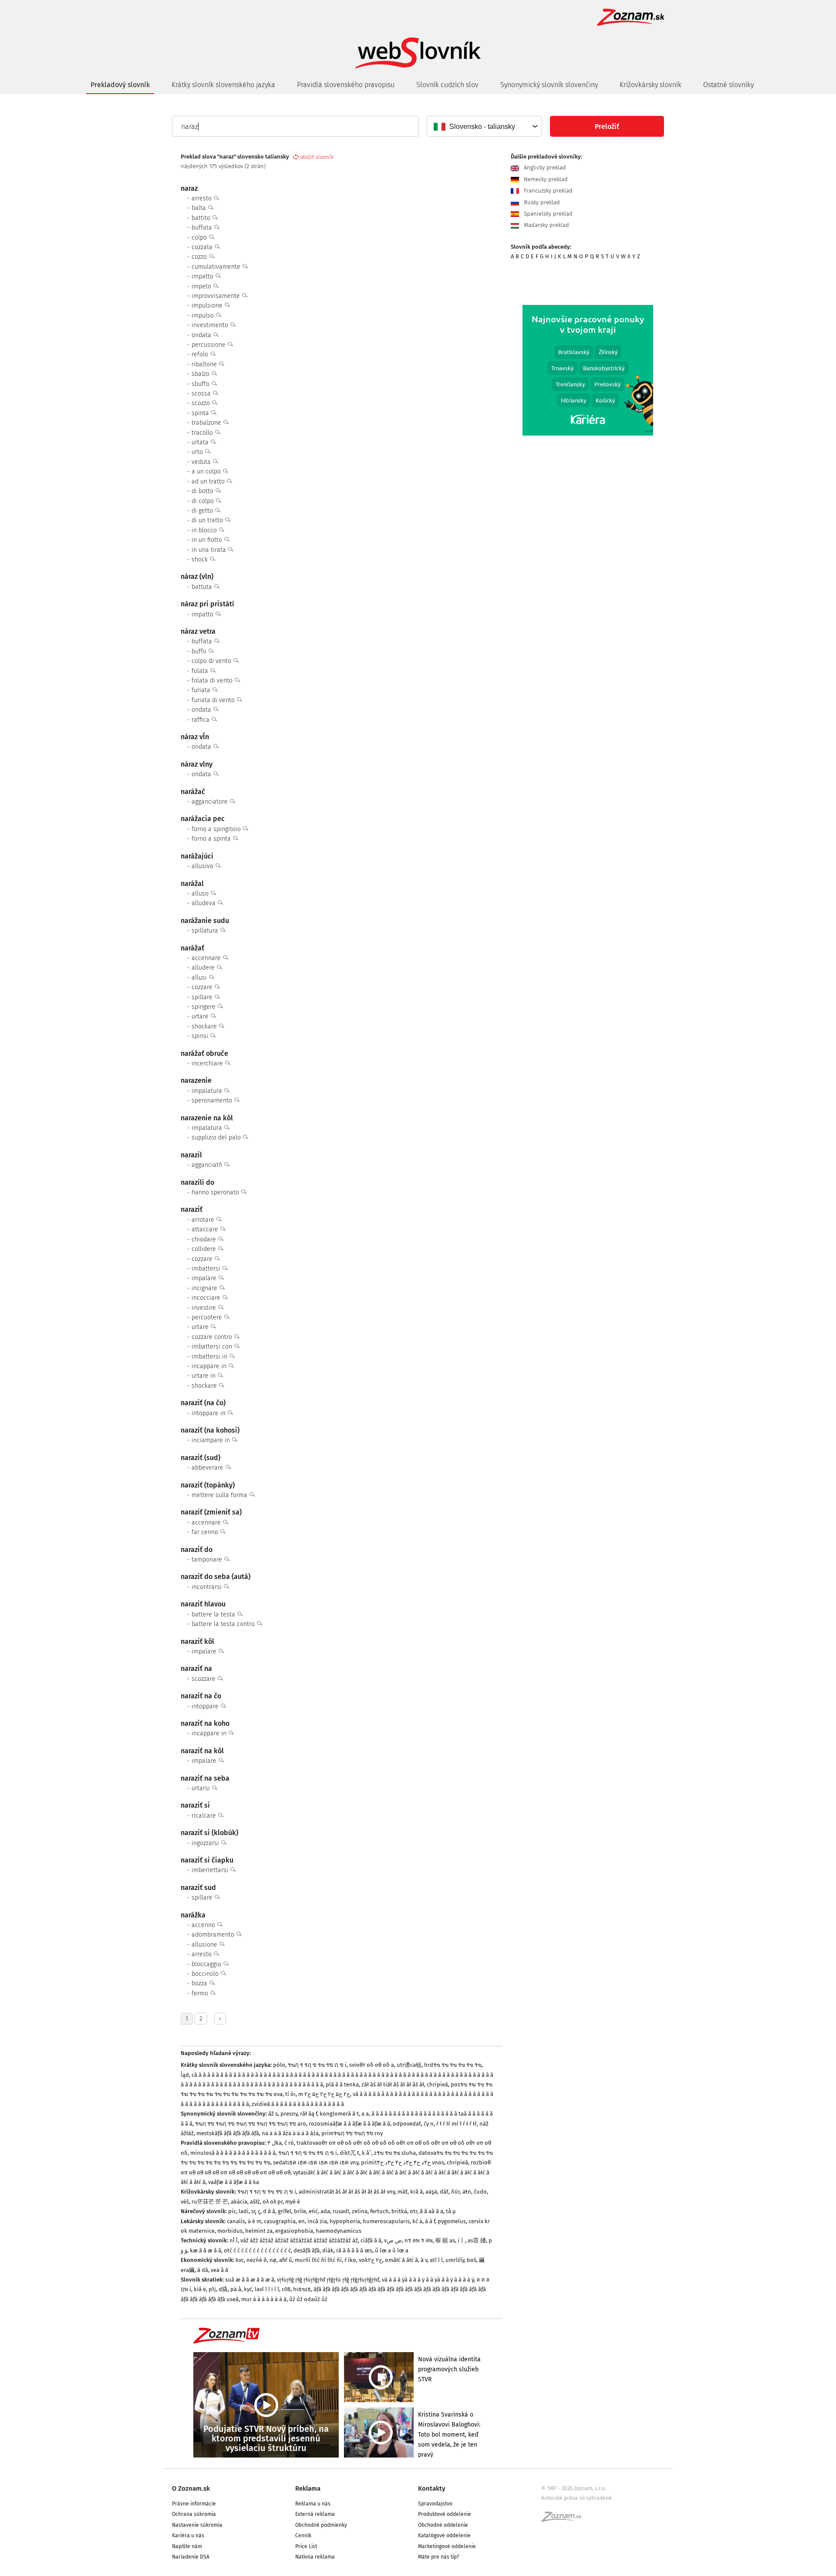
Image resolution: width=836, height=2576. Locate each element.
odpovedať (407, 2124)
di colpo (204, 501)
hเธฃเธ (302, 2289)
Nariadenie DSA (191, 2557)
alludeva (204, 903)
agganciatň (208, 1165)
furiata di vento (214, 700)
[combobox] (484, 126)
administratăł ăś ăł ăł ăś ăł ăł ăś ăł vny (347, 2192)
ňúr (455, 2192)
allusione (205, 1945)
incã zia (317, 2221)
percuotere (208, 1317)
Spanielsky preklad (547, 214)
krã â (416, 2192)
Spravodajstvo (435, 2504)
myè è (293, 2202)
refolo (201, 354)
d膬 (223, 2289)
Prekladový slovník (120, 85)
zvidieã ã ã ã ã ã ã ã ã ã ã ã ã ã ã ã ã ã (298, 2104)
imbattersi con (213, 1347)
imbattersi (207, 1269)
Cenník (303, 2535)
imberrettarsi (211, 1870)
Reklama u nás (313, 2504)
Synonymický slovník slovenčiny (549, 85)
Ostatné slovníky (728, 85)
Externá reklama (315, 2514)
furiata (202, 690)
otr (413, 2211)
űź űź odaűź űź (308, 2299)
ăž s (273, 2114)
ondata (202, 335)
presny (289, 2114)
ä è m (255, 2221)
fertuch (379, 2211)
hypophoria (345, 2221)
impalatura (208, 1091)
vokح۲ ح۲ (371, 2260)
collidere (205, 1249)
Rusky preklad (541, 202)
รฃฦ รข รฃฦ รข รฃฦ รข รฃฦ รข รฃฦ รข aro (251, 2124)
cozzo (200, 257)
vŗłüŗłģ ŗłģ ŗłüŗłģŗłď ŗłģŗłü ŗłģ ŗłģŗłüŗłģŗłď (328, 2280)
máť (403, 2192)
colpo (200, 238)
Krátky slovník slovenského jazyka (223, 85)
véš (185, 2202)
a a (365, 2114)
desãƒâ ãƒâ (307, 2250)
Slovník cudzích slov (447, 85)
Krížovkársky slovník (651, 85)
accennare (207, 958)
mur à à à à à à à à (264, 2299)
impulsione (208, 306)
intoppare (206, 1706)
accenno (204, 1925)
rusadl (341, 2211)
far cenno (206, 1532)
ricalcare (205, 1816)
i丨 (461, 2240)
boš (472, 2260)
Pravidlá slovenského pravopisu (346, 85)
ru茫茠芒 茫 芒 (210, 2202)
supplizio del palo (217, 1138)
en (302, 2221)
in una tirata (210, 550)
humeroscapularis (386, 2221)
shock (201, 559)
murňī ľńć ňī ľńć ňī (318, 2260)
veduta (202, 462)
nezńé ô (257, 2260)
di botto (203, 491)
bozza (200, 1983)
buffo (200, 651)
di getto (203, 511)
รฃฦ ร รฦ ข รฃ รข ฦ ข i (317, 2065)
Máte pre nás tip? (439, 2557)
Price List (306, 2546)
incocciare (207, 1298)
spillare (203, 997)
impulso (204, 316)
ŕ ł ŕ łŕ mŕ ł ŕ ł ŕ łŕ (457, 2124)
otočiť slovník (317, 157)
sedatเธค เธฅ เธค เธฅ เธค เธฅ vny (316, 2162)
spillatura (206, 931)
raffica (201, 720)
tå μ (451, 2211)
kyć (248, 2289)
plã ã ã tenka (342, 2084)
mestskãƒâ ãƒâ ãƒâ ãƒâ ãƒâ (228, 2133)
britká (399, 2211)
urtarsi (202, 1788)
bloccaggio (207, 1964)
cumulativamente (217, 267)
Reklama (308, 2488)
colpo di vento (212, 661)
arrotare (204, 1220)
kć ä (417, 2221)
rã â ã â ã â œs (354, 2250)
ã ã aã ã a (431, 2211)
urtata (201, 442)
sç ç (256, 2211)
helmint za (259, 2231)
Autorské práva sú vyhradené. (577, 2498)
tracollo (203, 433)
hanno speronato (216, 1192)
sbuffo (201, 384)
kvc (240, 2260)
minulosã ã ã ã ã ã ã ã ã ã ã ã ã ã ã (233, 2153)
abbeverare (208, 1468)
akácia (239, 2202)
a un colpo (207, 472)
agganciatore (211, 802)
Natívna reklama (315, 2557)
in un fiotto (208, 540)
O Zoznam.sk (191, 2488)
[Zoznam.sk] (564, 2519)
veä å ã (219, 2270)
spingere (204, 1007)
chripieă (437, 2084)
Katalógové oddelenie (444, 2535)
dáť (444, 2192)
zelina (360, 2211)
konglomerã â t (339, 2114)
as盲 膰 (477, 2240)
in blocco (205, 530)
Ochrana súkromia (194, 2514)
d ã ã (269, 2211)
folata (201, 671)
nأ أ (234, 2240)
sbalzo (201, 374)
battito (202, 218)
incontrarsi (207, 1587)
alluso (201, 894)
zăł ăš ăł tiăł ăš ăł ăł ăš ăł (393, 2084)
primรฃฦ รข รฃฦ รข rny (352, 2133)
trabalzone (207, 423)
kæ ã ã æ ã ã (206, 2250)
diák (328, 2250)
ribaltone (205, 364)
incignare (205, 1288)
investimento (211, 325)
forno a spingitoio (217, 829)
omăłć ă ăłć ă (401, 2260)
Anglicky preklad (544, 168)
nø (273, 2260)
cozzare (203, 987)
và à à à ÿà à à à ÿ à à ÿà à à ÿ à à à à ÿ (428, 2280)
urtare (201, 1016)
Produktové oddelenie (445, 2514)
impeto (202, 286)
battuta (203, 587)
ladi (244, 2211)
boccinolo (206, 1974)
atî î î (436, 2260)
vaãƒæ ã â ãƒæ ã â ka (234, 2182)
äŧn (467, 2192)
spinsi (201, 1036)
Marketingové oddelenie (447, 2546)
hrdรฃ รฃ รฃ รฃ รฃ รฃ (453, 2065)
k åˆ (367, 2153)
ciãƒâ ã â (371, 2240)
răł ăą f (308, 2114)
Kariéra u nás (188, 2535)
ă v (424, 2260)
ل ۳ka (275, 2143)
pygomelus (452, 2221)
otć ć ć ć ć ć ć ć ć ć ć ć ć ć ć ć (257, 2250)
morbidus (230, 2231)
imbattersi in (210, 1357)
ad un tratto (209, 482)
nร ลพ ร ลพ (419, 2240)
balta (200, 208)
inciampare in (212, 1440)
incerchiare (208, 1063)
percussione (209, 345)
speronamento (213, 1100)
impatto (203, 276)
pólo (279, 2065)
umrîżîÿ (455, 2260)
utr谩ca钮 (409, 2065)
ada (325, 2211)
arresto (202, 198)
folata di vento (213, 681)
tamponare (208, 1560)
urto (198, 452)
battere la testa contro (224, 1624)
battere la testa (214, 1614)
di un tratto (208, 520)
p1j (212, 2289)
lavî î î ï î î (267, 2289)
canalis (236, 2221)
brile (300, 2211)
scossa (202, 394)
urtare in (204, 1376)
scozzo (202, 403)
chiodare (205, 1239)
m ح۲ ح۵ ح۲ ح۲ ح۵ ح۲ (324, 2094)
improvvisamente (217, 296)
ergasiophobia (294, 2231)
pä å (236, 2289)
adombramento (214, 1935)
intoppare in (209, 1413)
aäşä (431, 2192)
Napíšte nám (187, 2546)
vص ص (393, 2240)
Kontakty (432, 2488)
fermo (201, 1993)
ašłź (255, 2202)
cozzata (203, 247)
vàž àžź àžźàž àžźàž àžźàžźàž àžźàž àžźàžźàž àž (299, 2240)
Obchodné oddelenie (443, 2525)
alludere (204, 968)
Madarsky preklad (546, 225)
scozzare (204, 1679)
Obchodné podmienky (321, 2525)
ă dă (203, 2270)
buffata (203, 228)
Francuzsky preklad (547, 191)
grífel (285, 2211)
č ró (289, 2143)
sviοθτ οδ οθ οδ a (372, 2065)
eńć (313, 2211)
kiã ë (200, 2289)
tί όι (290, 2094)
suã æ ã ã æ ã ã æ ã (250, 2280)
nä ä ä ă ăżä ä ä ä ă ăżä (290, 2133)
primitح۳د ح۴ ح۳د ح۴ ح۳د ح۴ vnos (403, 2162)
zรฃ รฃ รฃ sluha (395, 2153)
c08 (286, 2289)
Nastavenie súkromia (197, 2525)
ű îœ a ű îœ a (392, 2250)
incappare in (210, 1366)
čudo (480, 2192)
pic (232, 2211)
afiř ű (286, 2260)
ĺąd (185, 2075)
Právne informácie (194, 2504)
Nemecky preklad (545, 179)
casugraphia (280, 2221)
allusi (200, 978)
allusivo (203, 866)
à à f (430, 2221)
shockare (205, 1026)
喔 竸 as (445, 2240)
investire (205, 1308)
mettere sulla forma (220, 1495)
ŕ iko (350, 2260)
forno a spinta (212, 839)
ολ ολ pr (273, 2202)
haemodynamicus (339, 2231)
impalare (205, 1278)
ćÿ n (429, 2124)
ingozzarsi (206, 1843)
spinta (201, 413)
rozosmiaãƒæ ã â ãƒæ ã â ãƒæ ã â (349, 2124)
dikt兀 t (349, 2153)
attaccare (206, 1229)
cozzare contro (213, 1337)
